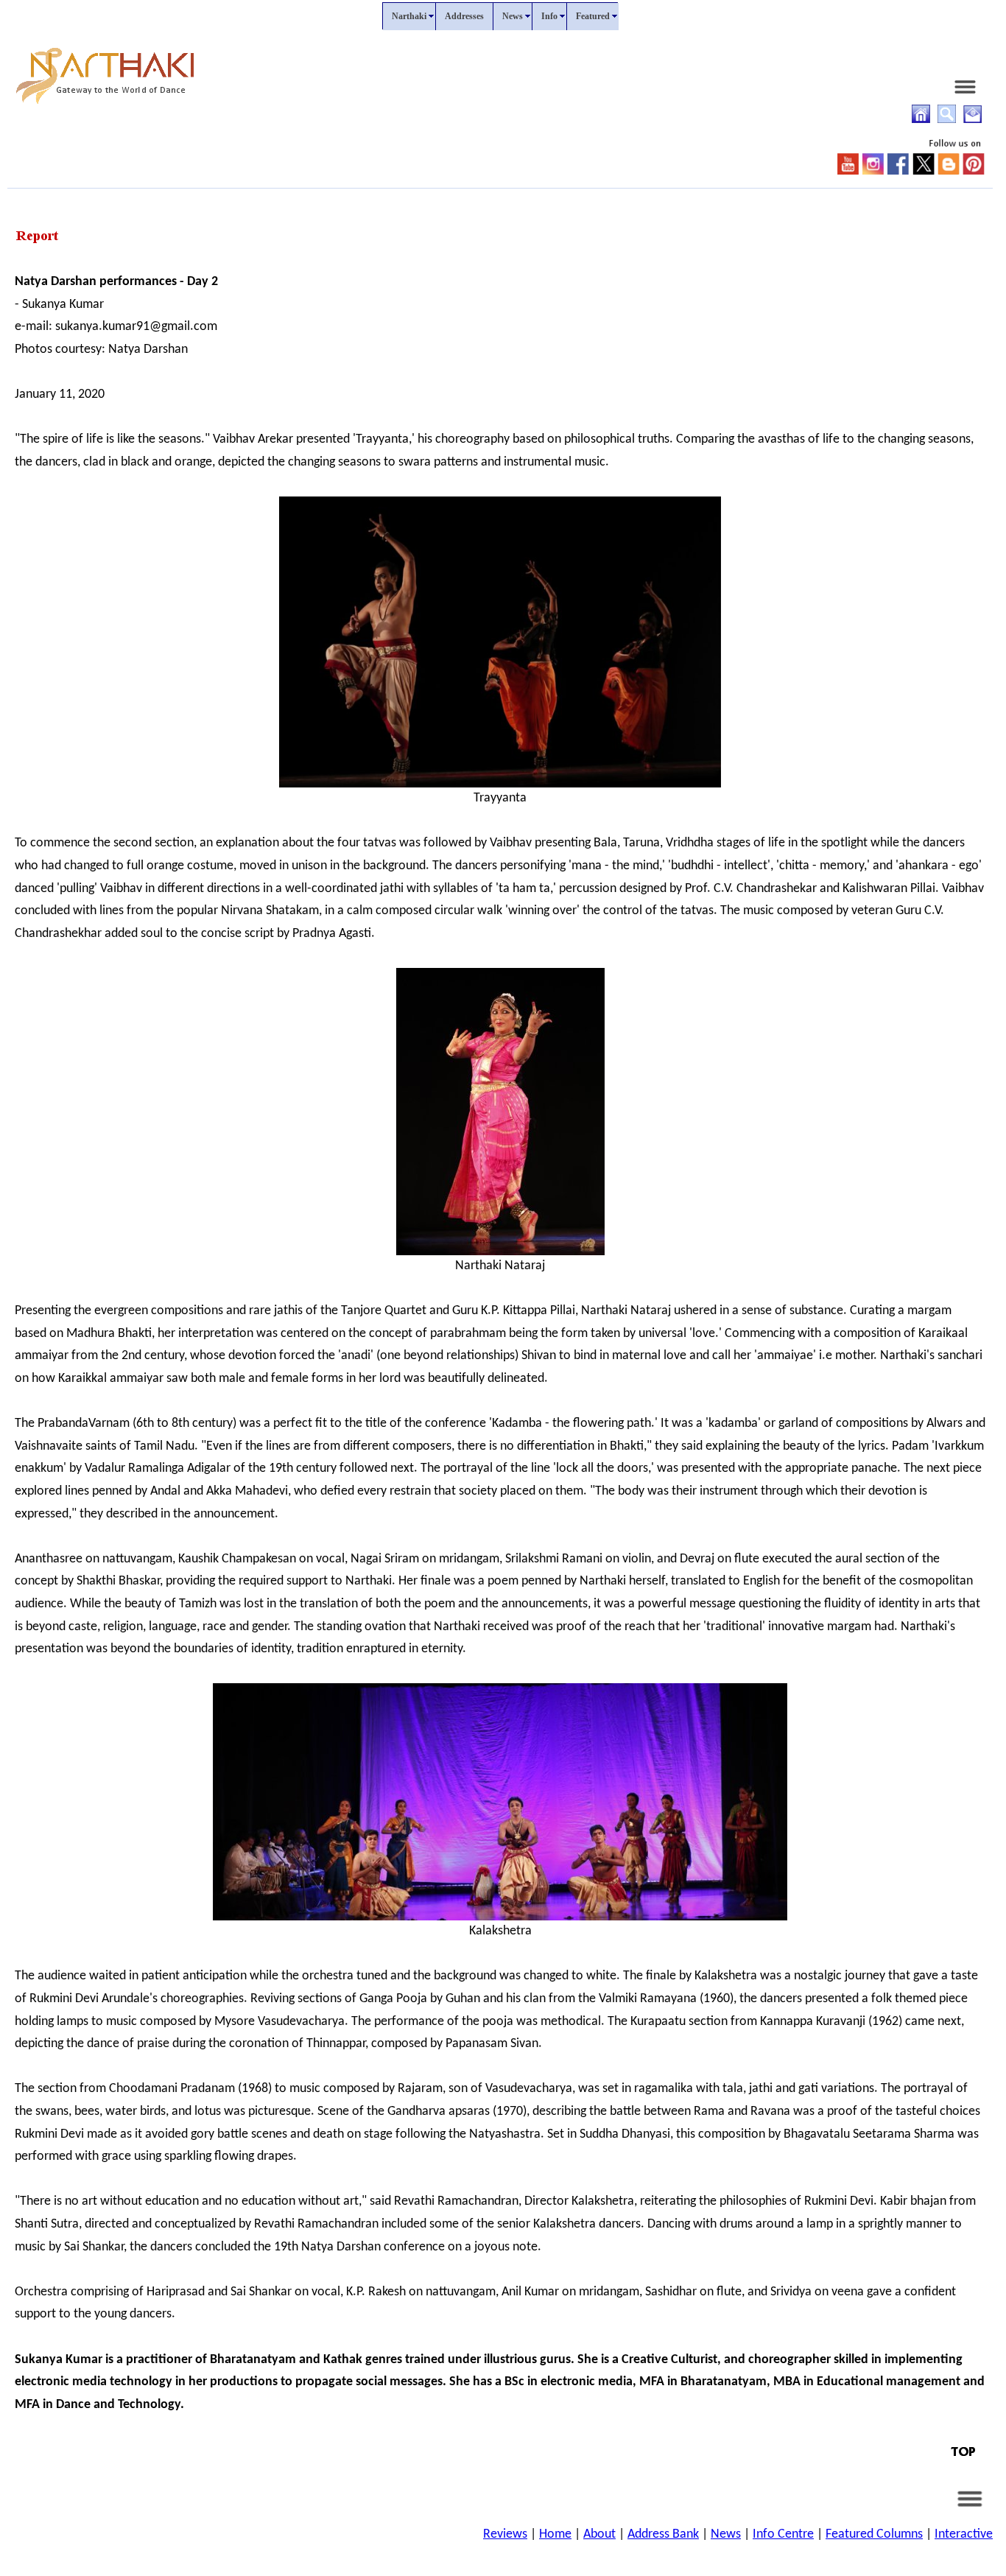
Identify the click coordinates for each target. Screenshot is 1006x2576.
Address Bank (663, 2534)
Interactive (964, 2534)
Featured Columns (874, 2534)
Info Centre (783, 2534)
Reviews (505, 2534)
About (599, 2534)
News (726, 2534)
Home (555, 2534)
